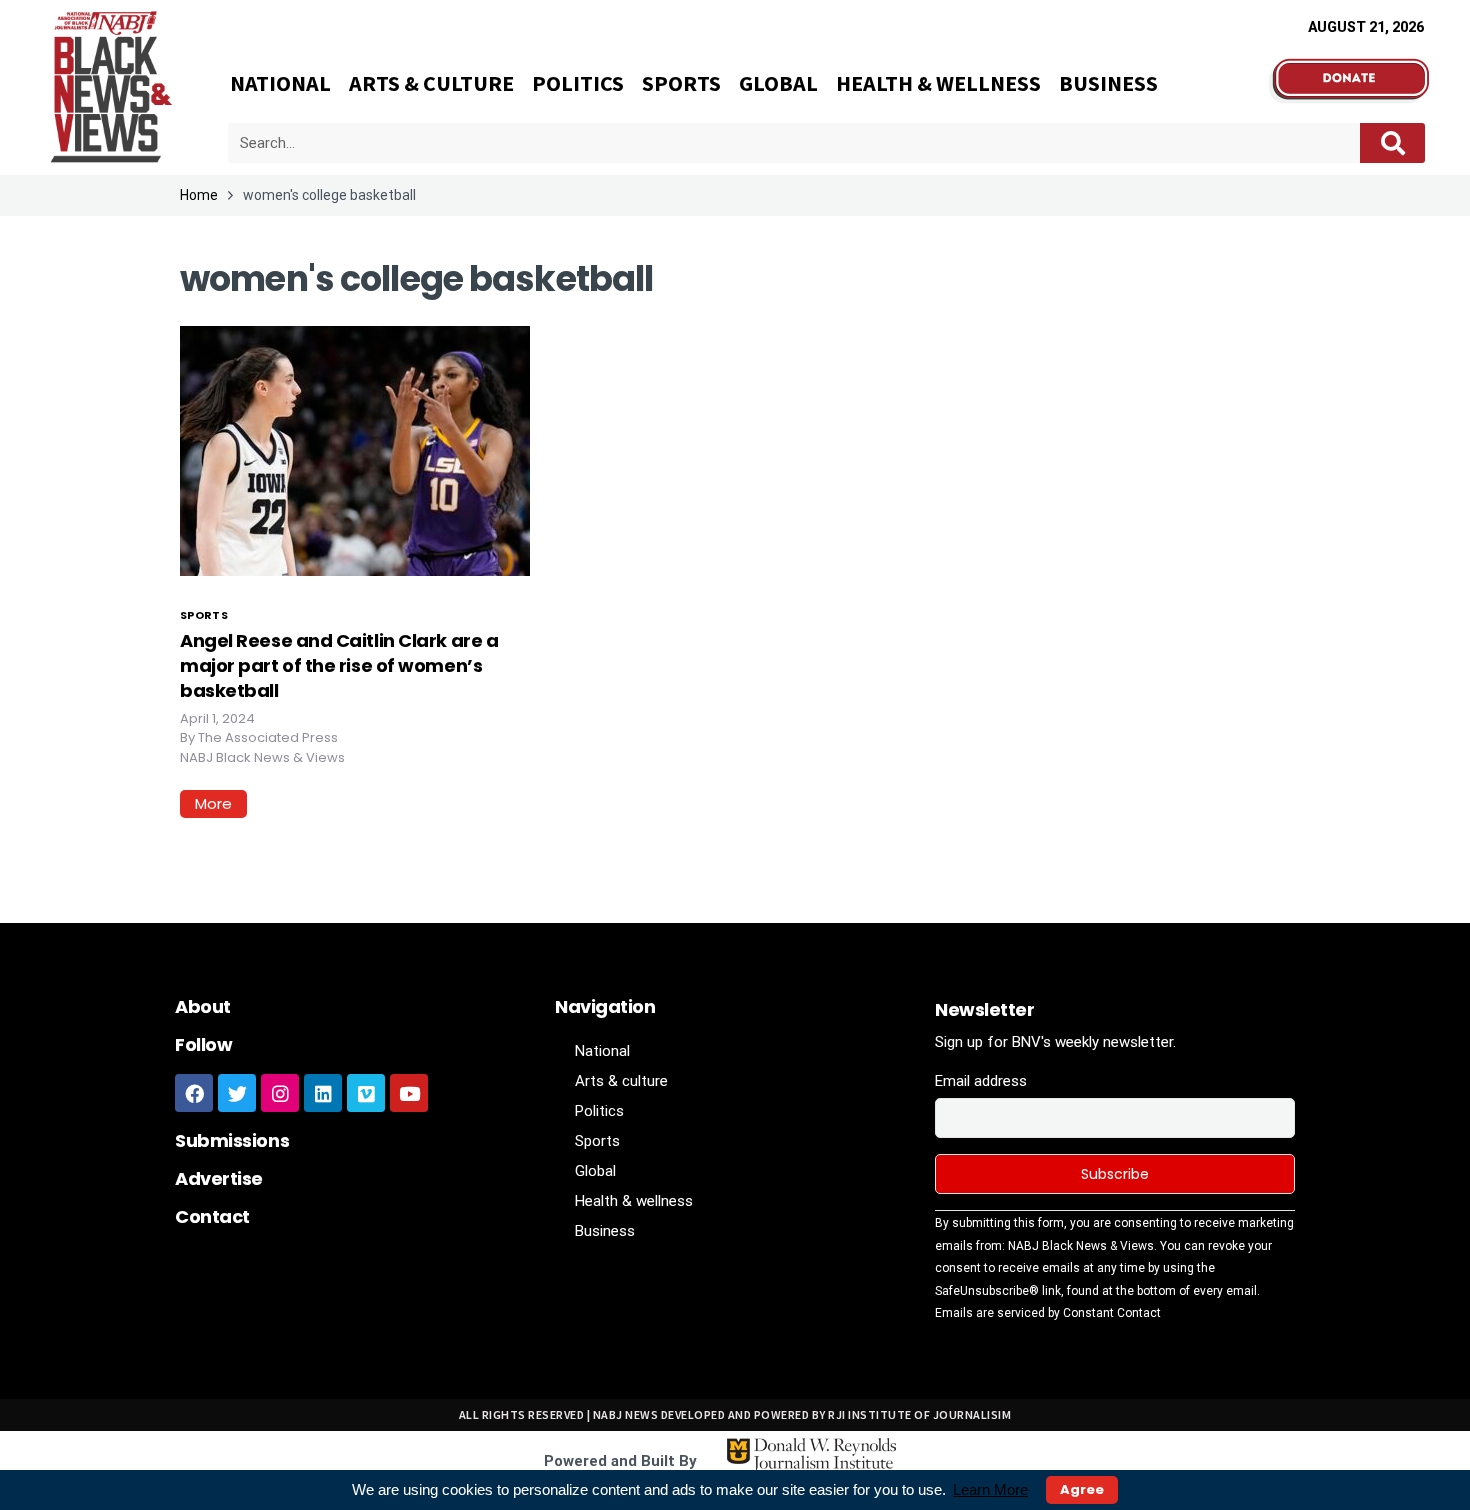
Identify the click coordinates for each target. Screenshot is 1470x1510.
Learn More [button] (990, 1489)
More (213, 803)
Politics (578, 83)
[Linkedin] (323, 1093)
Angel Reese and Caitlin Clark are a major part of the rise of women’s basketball (339, 665)
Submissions (232, 1140)
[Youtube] (409, 1093)
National (280, 83)
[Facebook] (194, 1093)
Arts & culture (431, 83)
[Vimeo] (366, 1093)
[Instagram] (280, 1093)
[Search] (1392, 143)
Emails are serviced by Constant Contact (1048, 1313)
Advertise (219, 1178)
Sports (681, 83)
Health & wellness (938, 83)
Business (1108, 83)
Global (778, 83)
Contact (212, 1216)
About (203, 1006)
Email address (981, 1081)
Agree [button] (1082, 1489)
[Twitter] (237, 1093)
